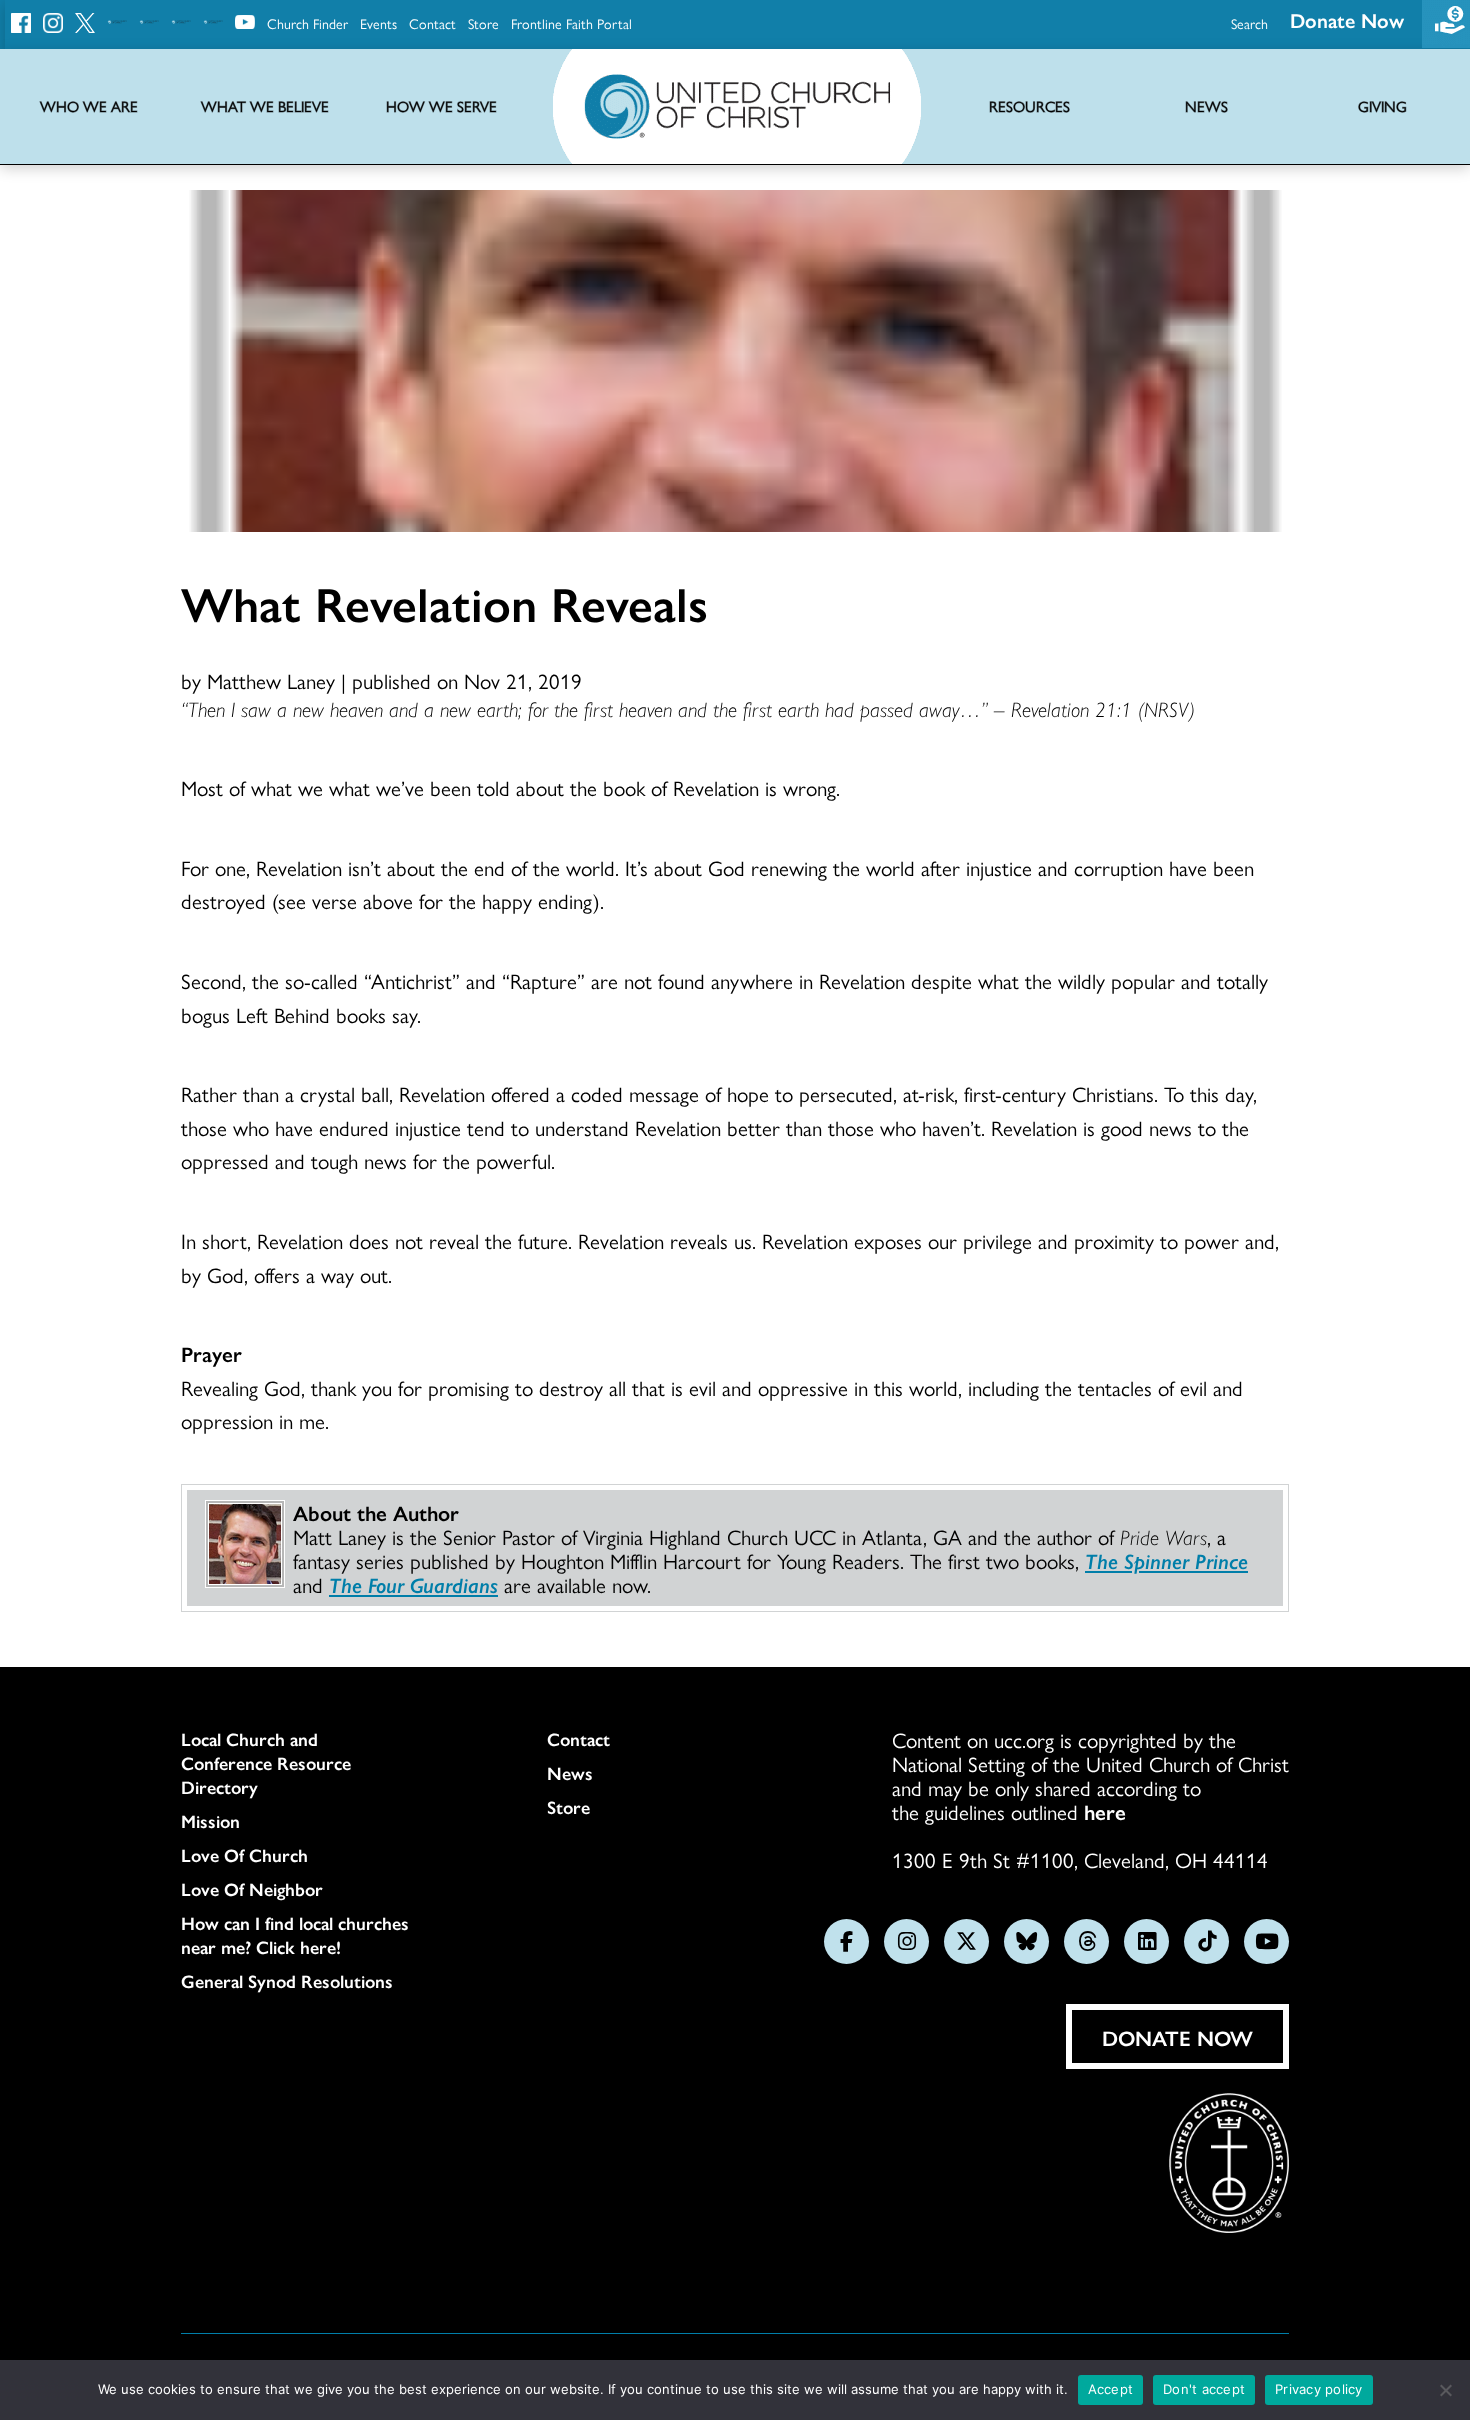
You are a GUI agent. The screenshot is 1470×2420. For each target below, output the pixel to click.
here (1105, 1811)
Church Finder (307, 23)
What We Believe (265, 106)
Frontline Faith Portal (571, 23)
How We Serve (441, 106)
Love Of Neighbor (252, 1889)
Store (483, 23)
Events (378, 23)
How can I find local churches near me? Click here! (295, 1935)
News (570, 1773)
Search (1249, 23)
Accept (1111, 2389)
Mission (210, 1821)
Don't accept (1204, 2389)
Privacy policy (1319, 2389)
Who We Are (89, 106)
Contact (432, 23)
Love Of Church (244, 1855)
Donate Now (1347, 19)
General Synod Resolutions (287, 1981)
